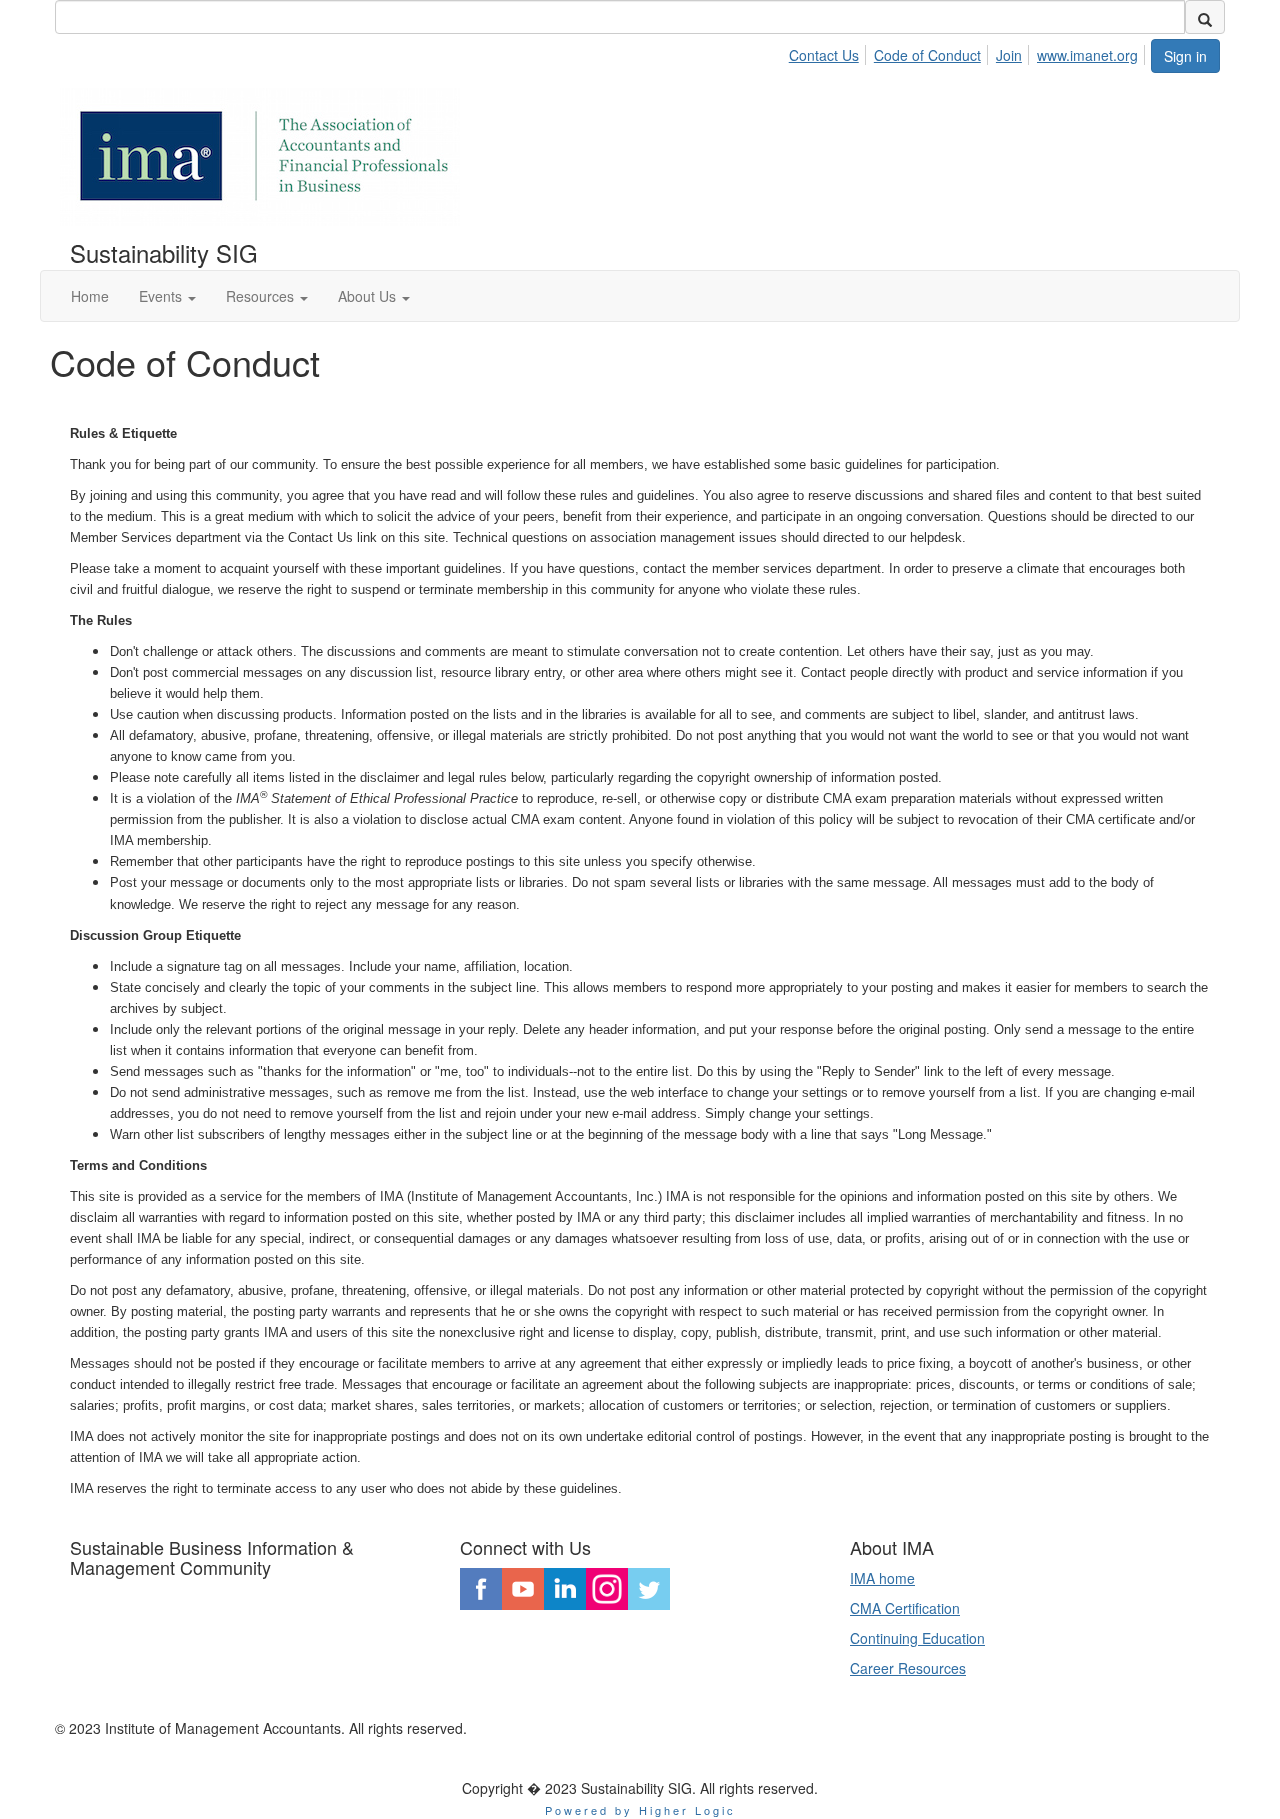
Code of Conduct (927, 55)
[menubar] (969, 52)
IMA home (882, 1578)
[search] (1205, 17)
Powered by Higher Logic (640, 1810)
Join (1009, 55)
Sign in (1185, 56)
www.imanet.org (1087, 55)
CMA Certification (905, 1608)
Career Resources (908, 1668)
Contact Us (824, 55)
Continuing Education (917, 1638)
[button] (167, 296)
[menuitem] (829, 52)
